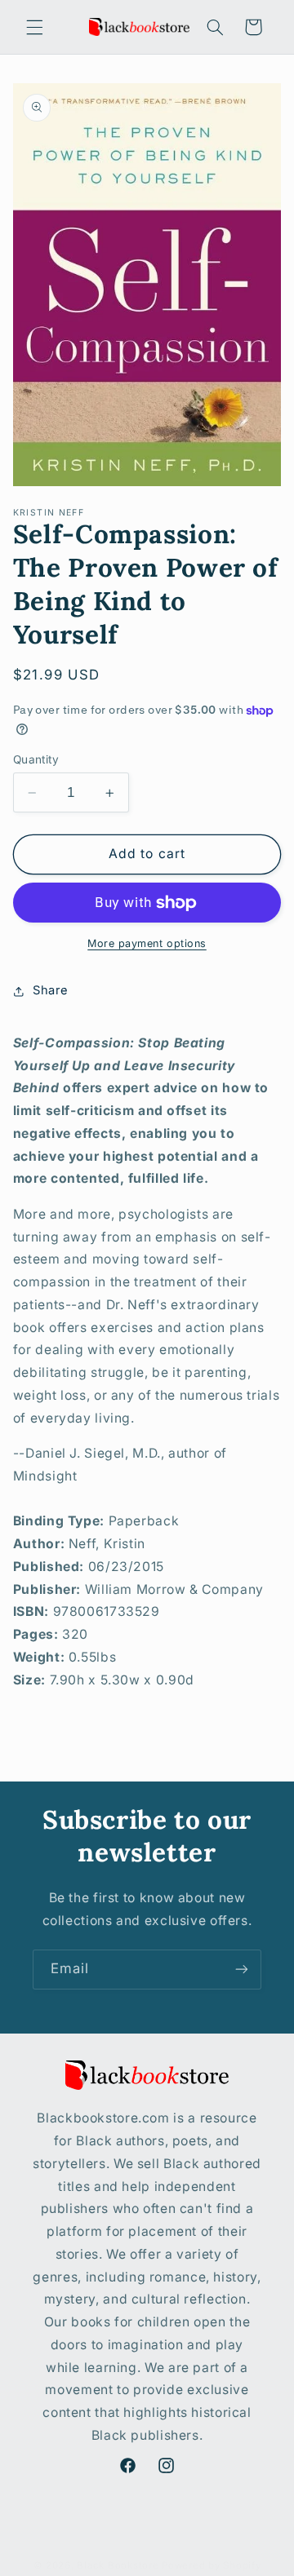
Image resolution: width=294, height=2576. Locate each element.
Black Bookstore (118, 2565)
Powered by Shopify (211, 2565)
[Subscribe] (242, 1970)
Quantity (36, 759)
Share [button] (51, 990)
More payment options (147, 943)
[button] (34, 27)
